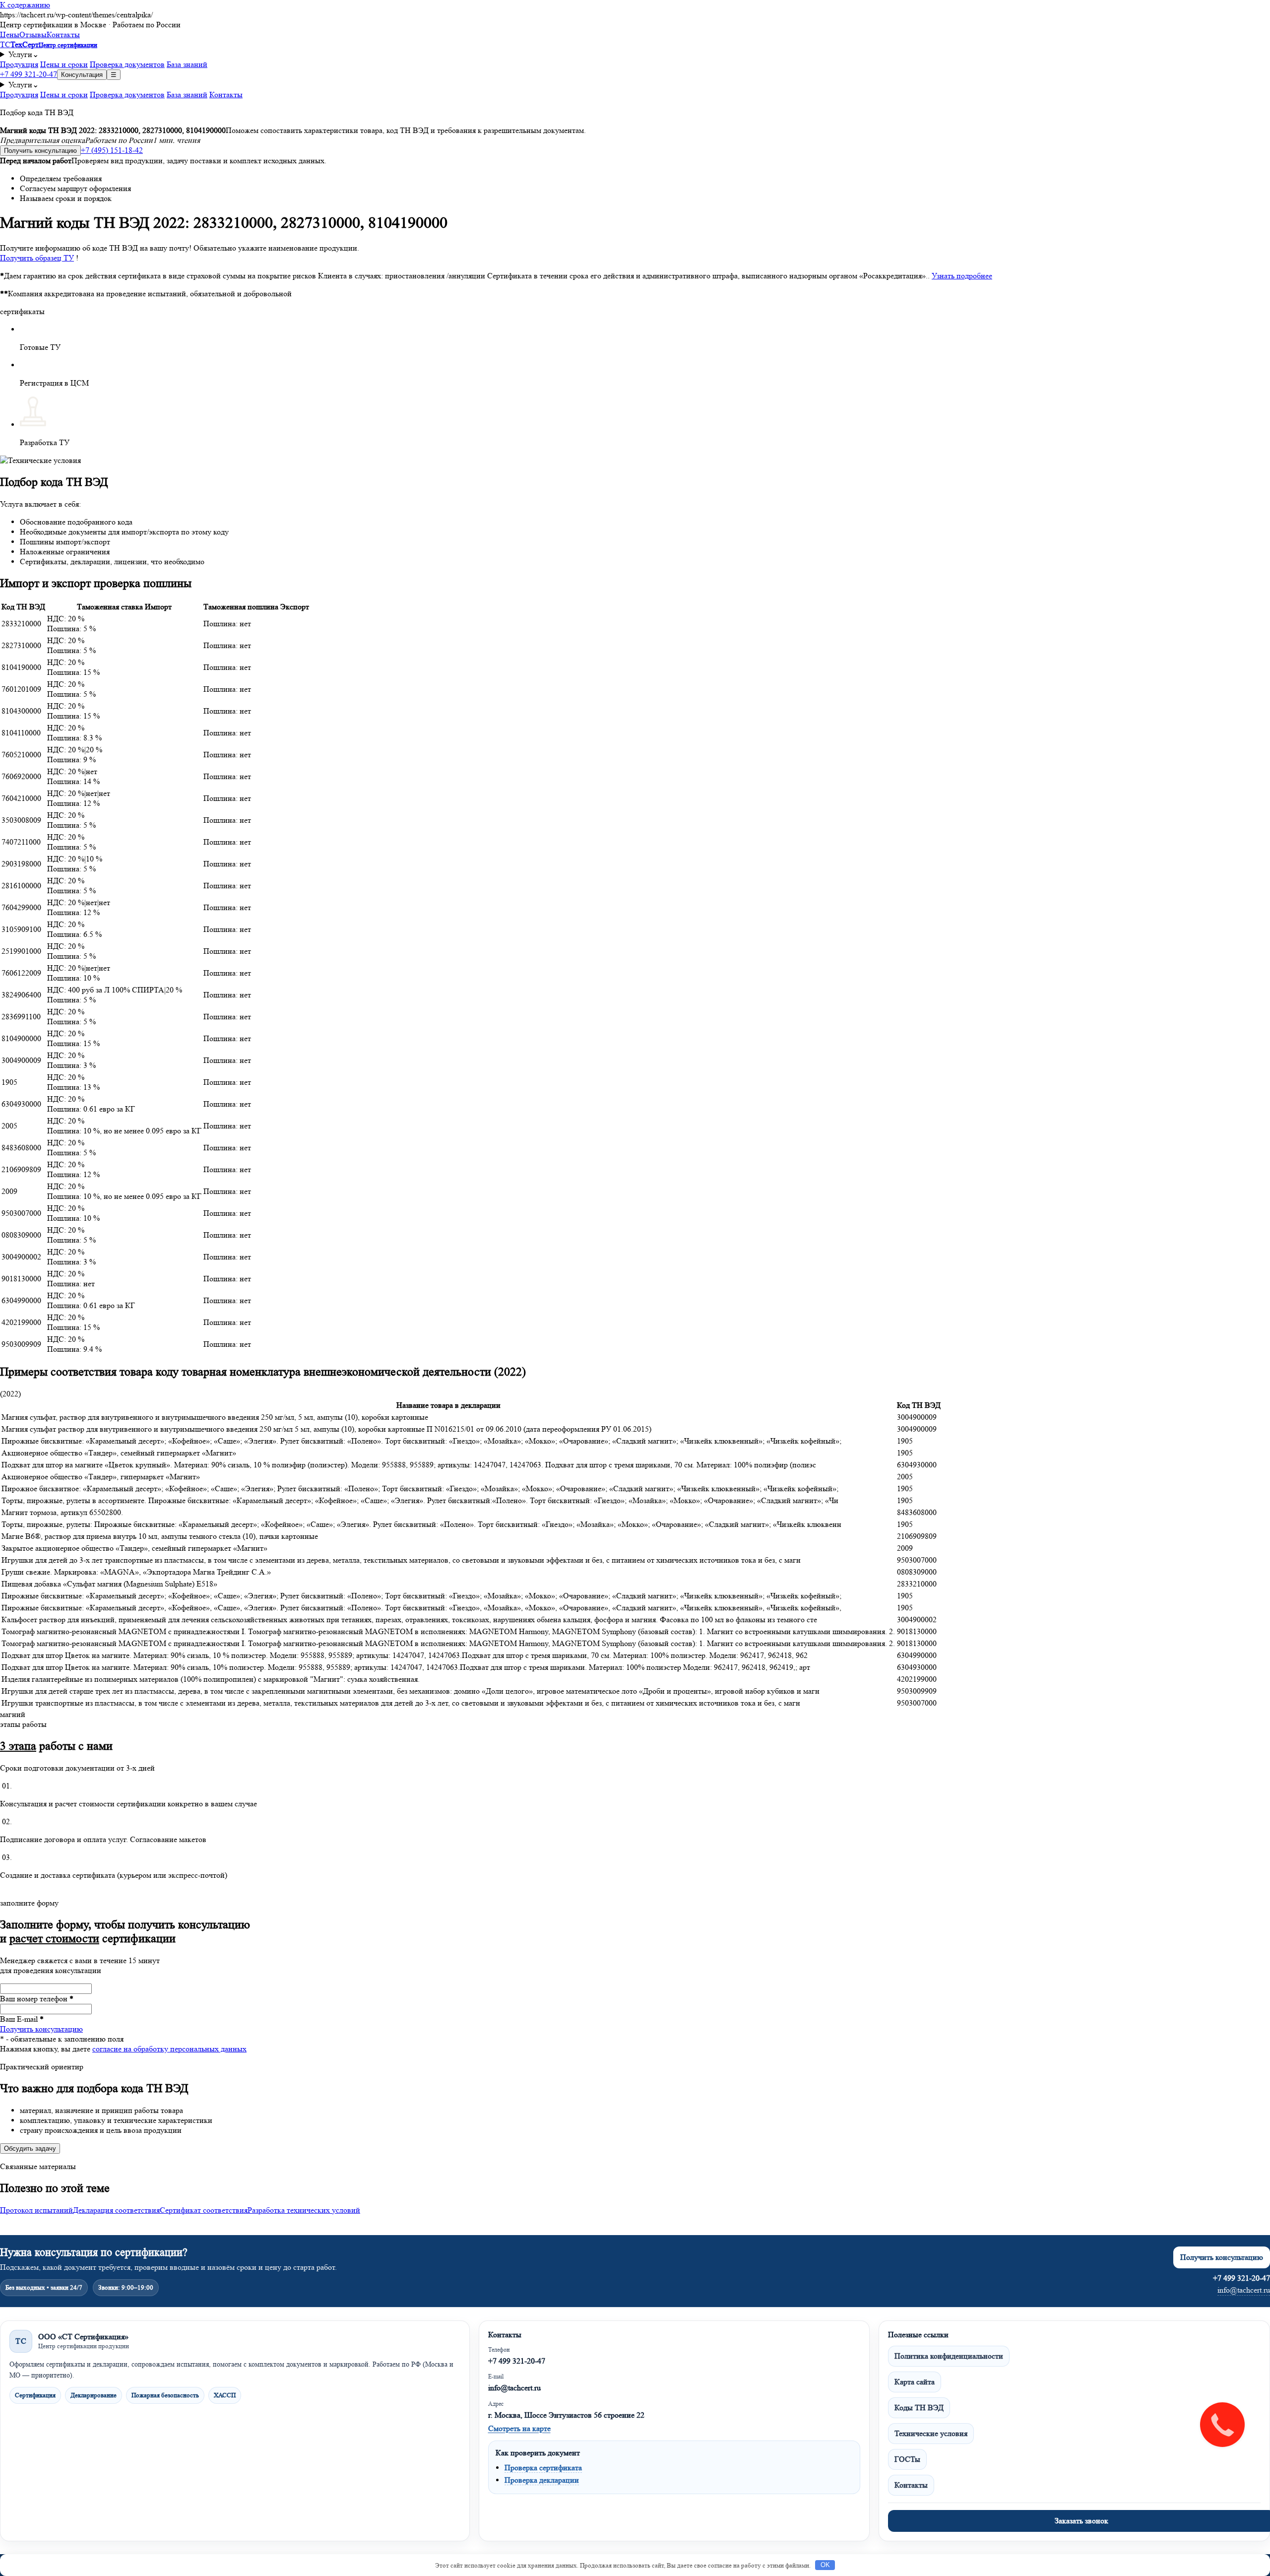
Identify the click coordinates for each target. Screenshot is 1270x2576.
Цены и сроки (64, 64)
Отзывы (33, 34)
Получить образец (37, 258)
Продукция (19, 64)
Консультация (82, 75)
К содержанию (25, 5)
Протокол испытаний (36, 2210)
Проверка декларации (542, 2480)
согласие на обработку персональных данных (169, 2049)
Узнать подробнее (962, 276)
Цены (10, 34)
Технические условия (931, 2433)
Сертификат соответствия (204, 2210)
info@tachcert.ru (1244, 2290)
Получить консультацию (40, 151)
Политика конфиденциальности (949, 2356)
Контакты (63, 34)
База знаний (187, 64)
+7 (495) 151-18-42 (112, 150)
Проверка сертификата (543, 2468)
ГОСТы (907, 2459)
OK (825, 2565)
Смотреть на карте (519, 2428)
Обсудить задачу (30, 2148)
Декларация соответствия (116, 2210)
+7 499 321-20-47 (29, 74)
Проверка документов (127, 64)
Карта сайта (915, 2382)
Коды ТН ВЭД (919, 2408)
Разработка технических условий (304, 2210)
